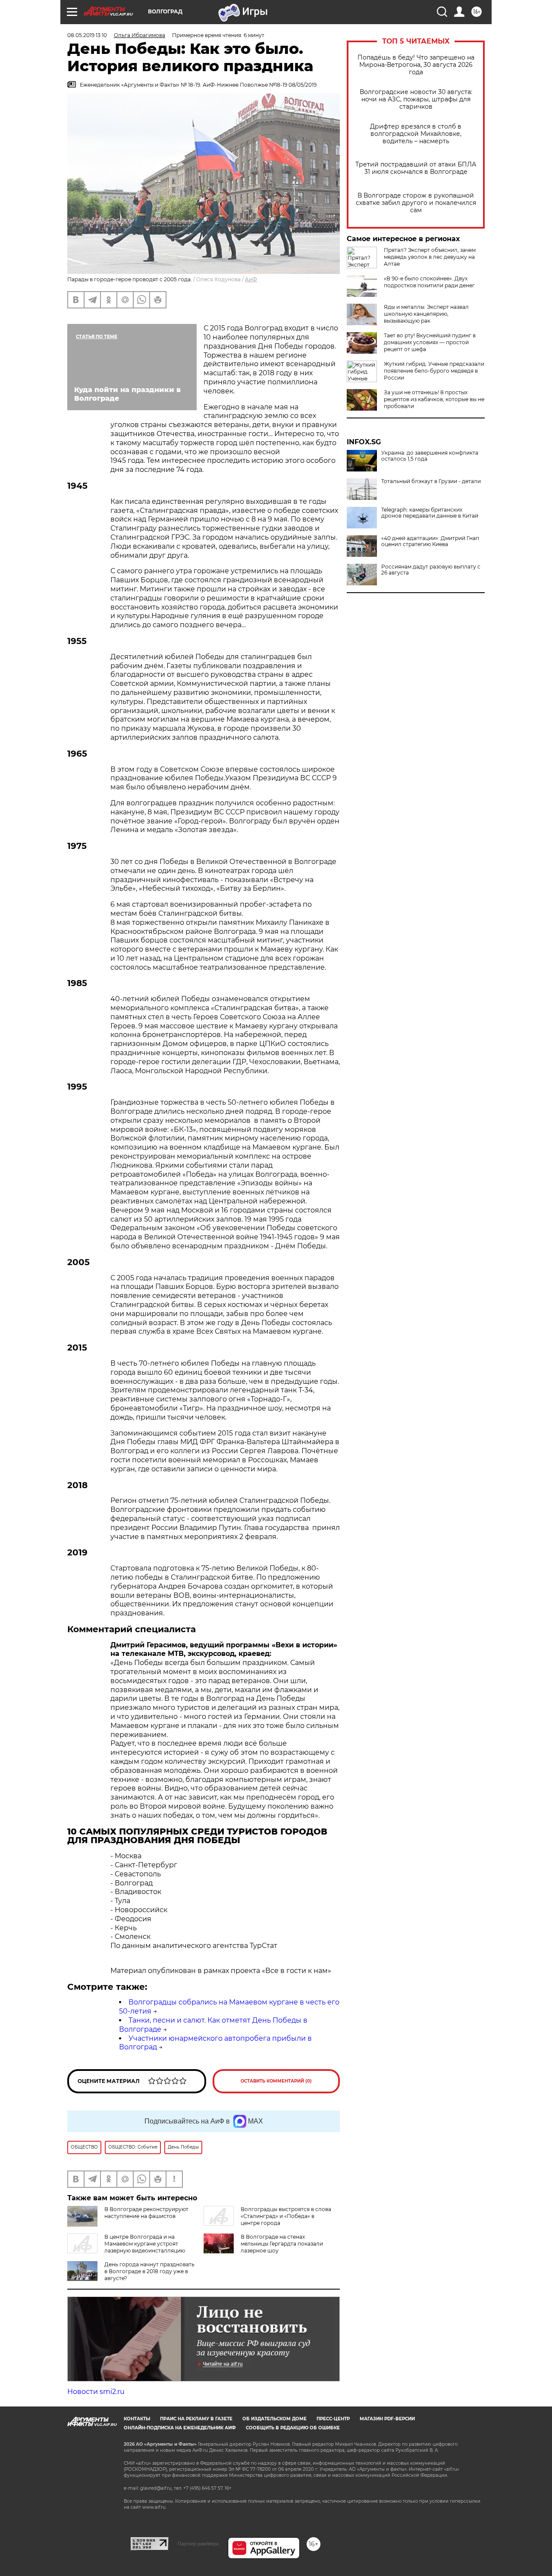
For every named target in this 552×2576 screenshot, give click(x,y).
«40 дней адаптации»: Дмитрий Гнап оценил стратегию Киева (430, 541)
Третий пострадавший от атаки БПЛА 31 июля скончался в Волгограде (416, 168)
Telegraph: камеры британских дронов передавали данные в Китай (430, 513)
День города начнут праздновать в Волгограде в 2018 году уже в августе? (149, 2271)
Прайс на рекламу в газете (196, 2419)
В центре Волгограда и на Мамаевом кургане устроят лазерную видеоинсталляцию (145, 2244)
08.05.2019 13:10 (87, 35)
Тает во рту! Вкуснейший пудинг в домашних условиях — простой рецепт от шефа (430, 342)
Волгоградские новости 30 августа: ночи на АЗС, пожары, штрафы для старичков (416, 99)
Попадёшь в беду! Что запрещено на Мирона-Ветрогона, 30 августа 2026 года (416, 65)
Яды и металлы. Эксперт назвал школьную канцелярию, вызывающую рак (426, 314)
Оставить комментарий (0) (276, 2081)
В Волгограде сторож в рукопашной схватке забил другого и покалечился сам (416, 203)
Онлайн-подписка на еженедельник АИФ (180, 2428)
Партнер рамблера (198, 2544)
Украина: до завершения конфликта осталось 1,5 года (430, 456)
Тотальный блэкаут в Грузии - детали (431, 481)
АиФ (251, 279)
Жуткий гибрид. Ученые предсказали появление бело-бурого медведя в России (434, 371)
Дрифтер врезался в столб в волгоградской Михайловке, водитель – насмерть (416, 134)
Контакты (137, 2419)
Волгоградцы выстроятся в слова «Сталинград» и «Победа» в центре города (286, 2216)
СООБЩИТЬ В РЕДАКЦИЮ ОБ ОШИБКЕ (293, 2428)
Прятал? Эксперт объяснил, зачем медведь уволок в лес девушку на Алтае (430, 257)
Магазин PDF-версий (387, 2419)
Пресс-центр (333, 2419)
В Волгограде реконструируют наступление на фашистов (146, 2213)
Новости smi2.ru (96, 2392)
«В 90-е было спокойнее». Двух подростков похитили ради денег (429, 282)
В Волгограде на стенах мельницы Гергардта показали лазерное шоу (282, 2244)
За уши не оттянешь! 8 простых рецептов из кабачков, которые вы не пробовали (434, 399)
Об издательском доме (274, 2419)
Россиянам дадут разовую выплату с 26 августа (431, 570)
